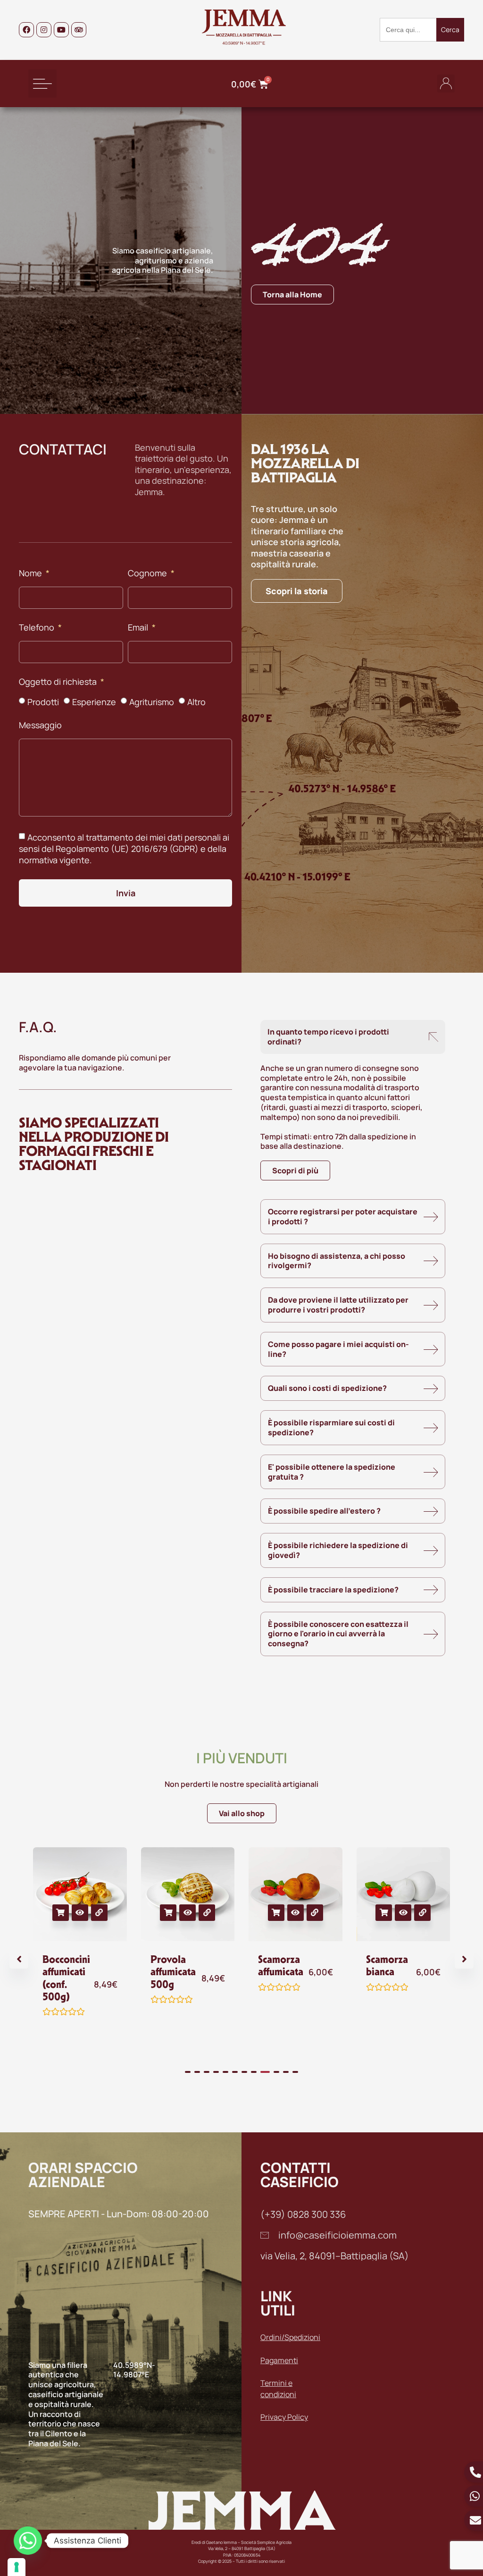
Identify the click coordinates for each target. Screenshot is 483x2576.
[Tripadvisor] (79, 30)
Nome (31, 574)
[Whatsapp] (28, 2541)
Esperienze (94, 702)
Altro (196, 702)
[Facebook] (26, 30)
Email (139, 628)
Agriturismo (152, 702)
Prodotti (43, 702)
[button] (42, 84)
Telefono (37, 628)
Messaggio (40, 726)
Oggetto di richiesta (59, 682)
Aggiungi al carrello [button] (61, 1913)
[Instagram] (44, 30)
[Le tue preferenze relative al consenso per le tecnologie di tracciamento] (17, 2567)
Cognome (148, 574)
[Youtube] (61, 30)
